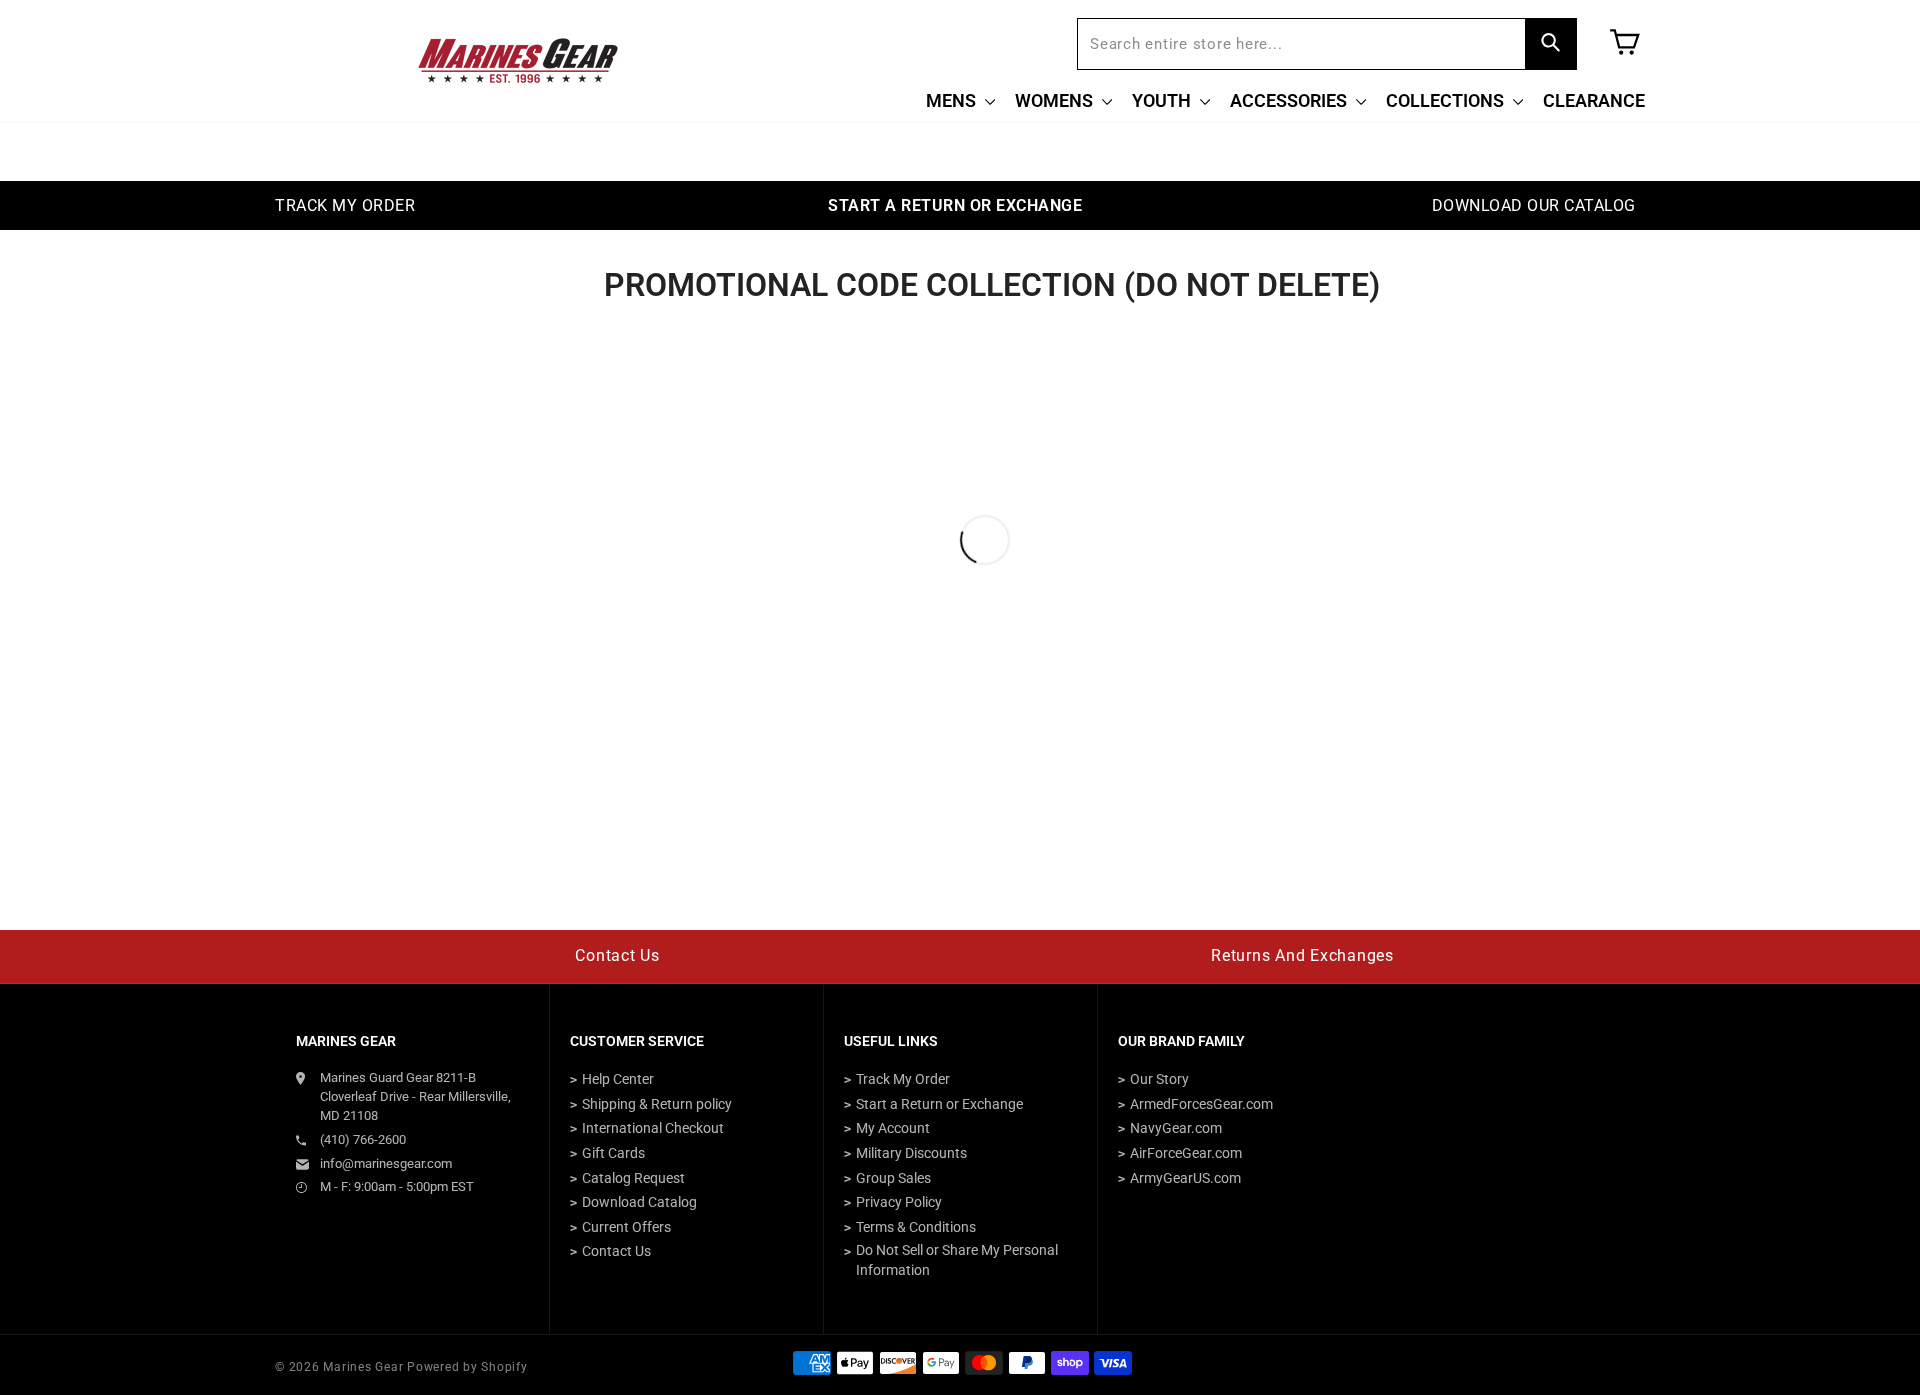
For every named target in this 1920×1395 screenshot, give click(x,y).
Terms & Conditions (916, 1227)
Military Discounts (911, 1153)
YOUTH (1163, 100)
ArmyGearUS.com (1185, 1178)
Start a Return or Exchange (939, 1104)
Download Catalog (639, 1202)
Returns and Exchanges (1302, 955)
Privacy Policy (899, 1202)
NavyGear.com (1176, 1128)
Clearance (1594, 100)
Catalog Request (633, 1178)
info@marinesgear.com (386, 1163)
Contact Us (617, 955)
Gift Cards (613, 1153)
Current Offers (626, 1227)
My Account (893, 1128)
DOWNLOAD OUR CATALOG (1534, 205)
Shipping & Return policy (657, 1104)
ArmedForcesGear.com (1201, 1104)
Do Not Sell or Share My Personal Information (957, 1260)
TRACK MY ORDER (345, 205)
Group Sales (893, 1178)
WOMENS (1056, 100)
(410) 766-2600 (363, 1139)
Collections (1447, 100)
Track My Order (903, 1079)
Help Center (618, 1079)
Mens (953, 100)
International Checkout (653, 1128)
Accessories (1290, 100)
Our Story (1159, 1079)
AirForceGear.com (1186, 1153)
